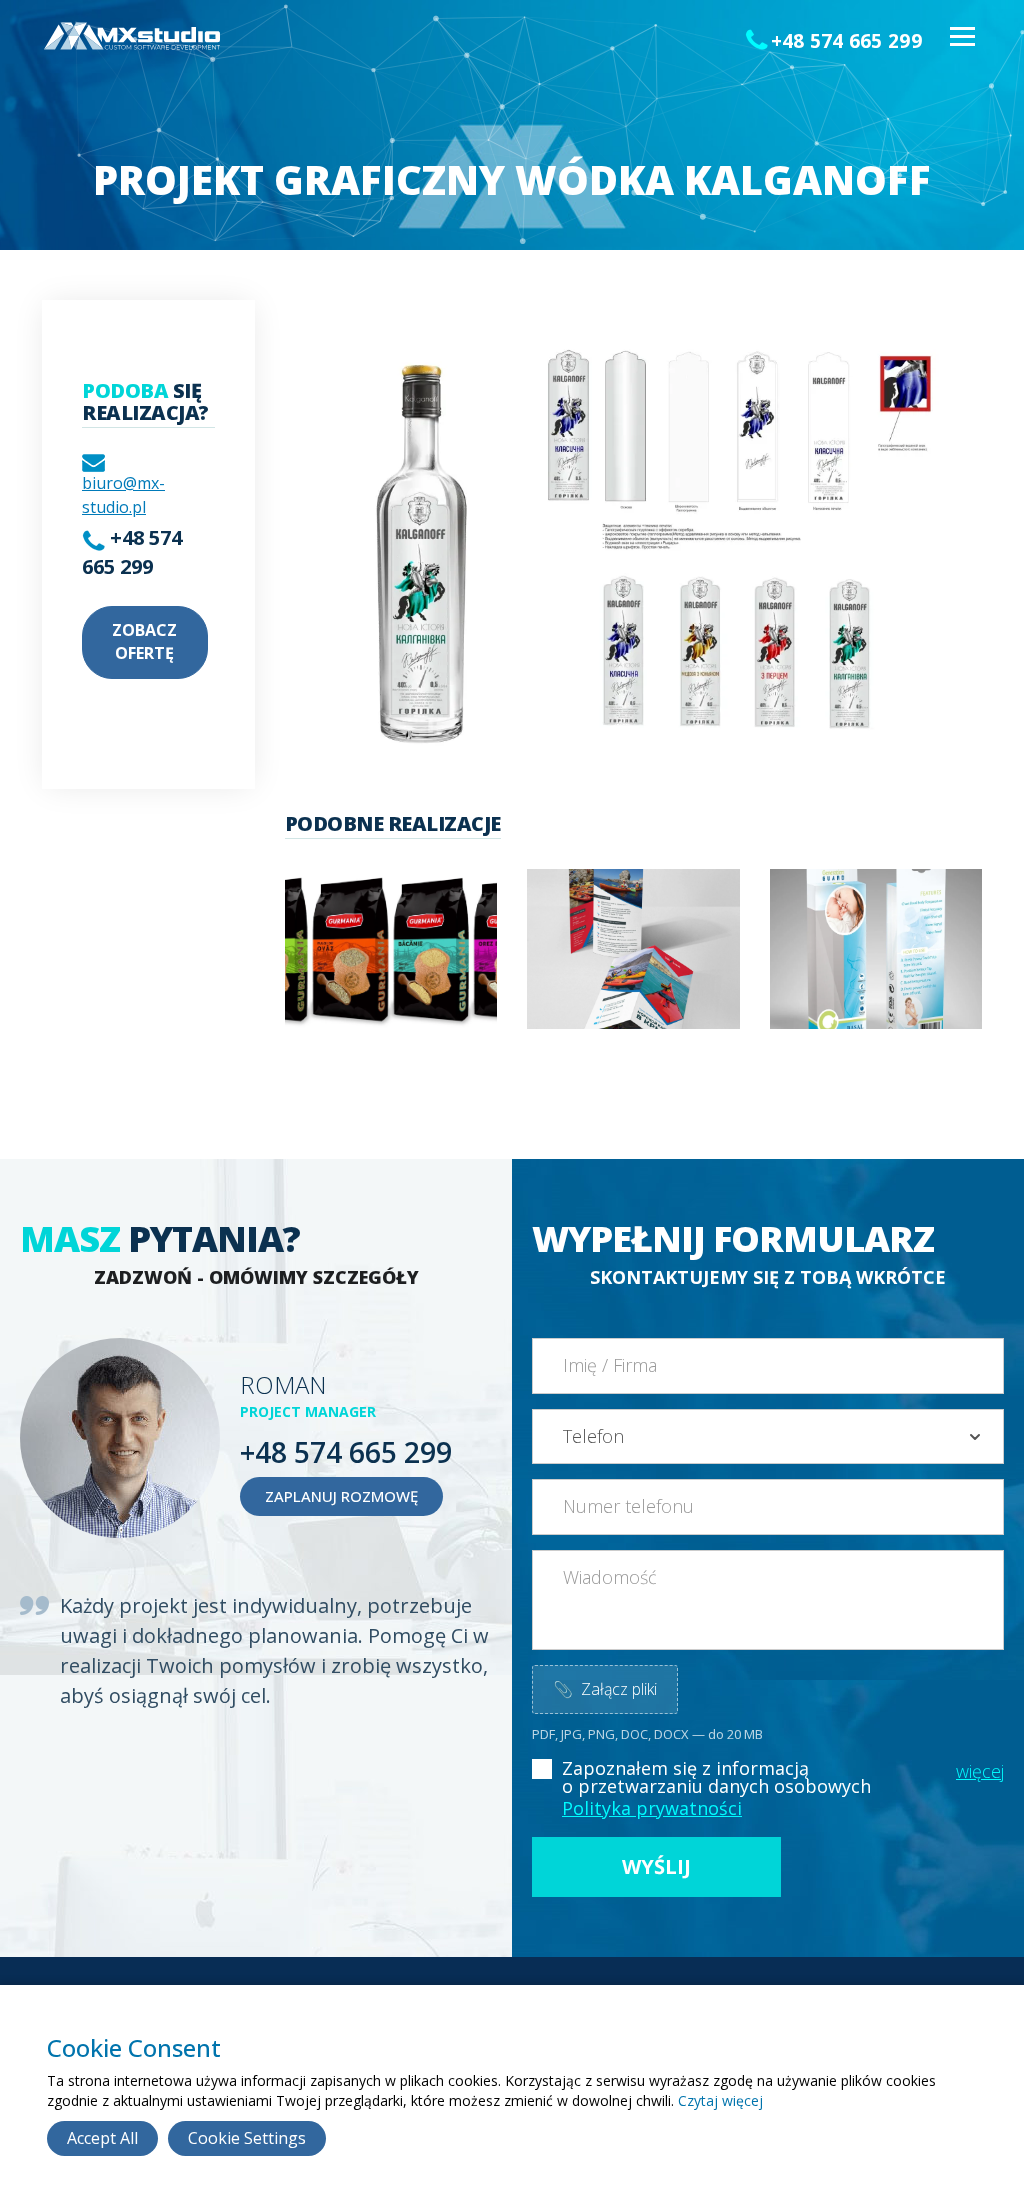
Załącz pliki (605, 1689)
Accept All (102, 2138)
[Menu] (961, 37)
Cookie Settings (247, 2138)
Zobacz (360, 975)
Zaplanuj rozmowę (341, 1496)
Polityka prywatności (652, 1808)
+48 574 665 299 (847, 41)
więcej (980, 1771)
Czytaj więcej (720, 2100)
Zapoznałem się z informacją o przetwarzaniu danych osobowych (716, 1777)
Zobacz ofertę (144, 641)
